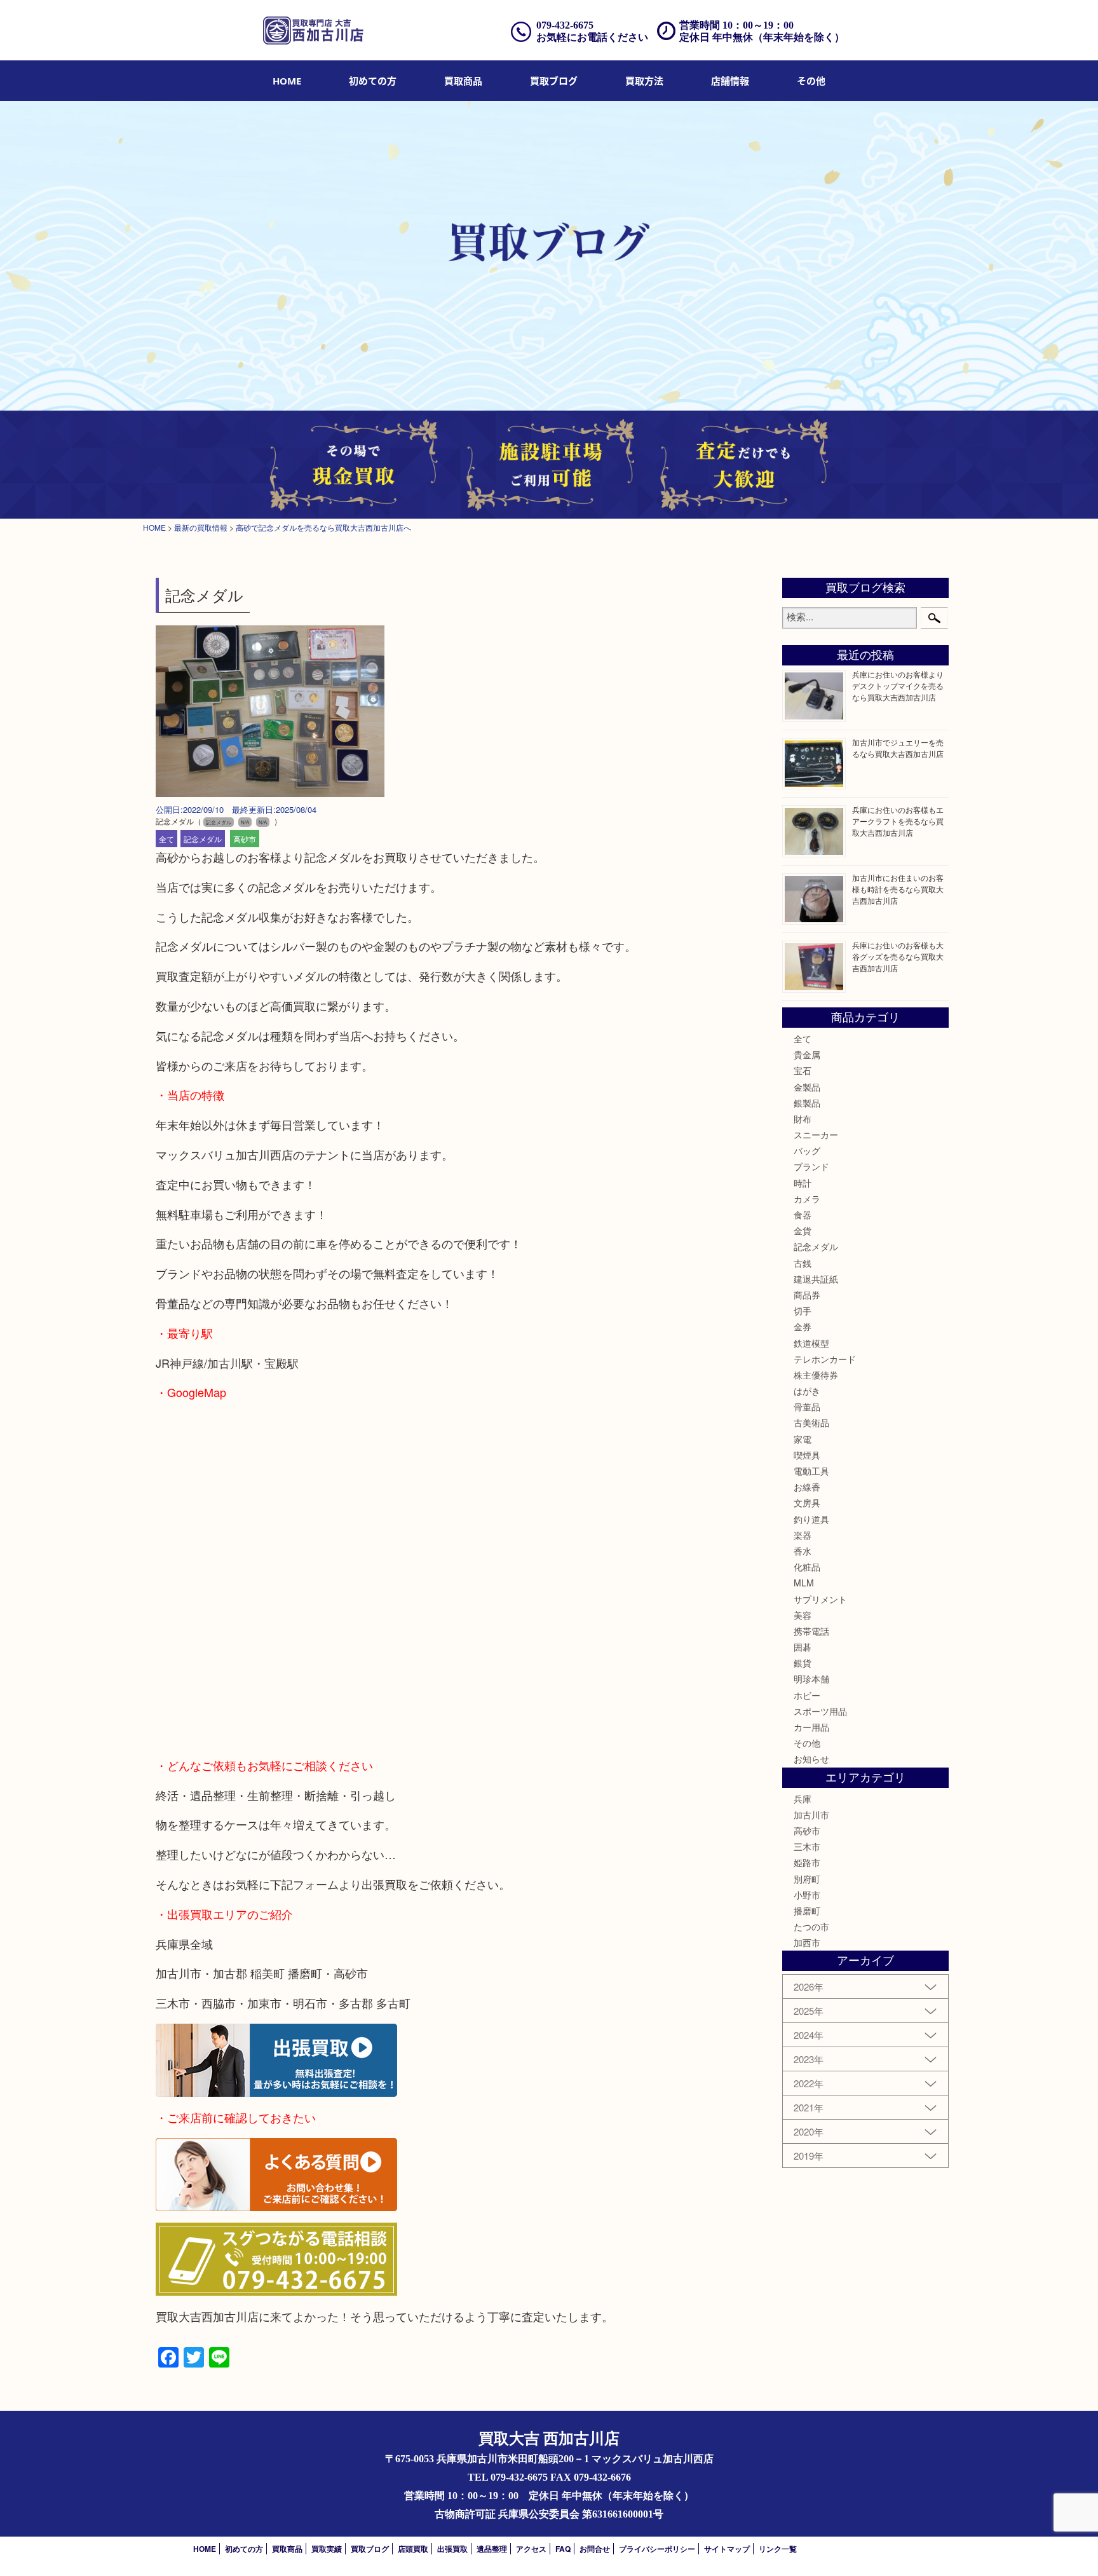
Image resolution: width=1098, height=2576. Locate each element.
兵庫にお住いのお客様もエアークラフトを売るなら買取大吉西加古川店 (898, 821)
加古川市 (811, 1815)
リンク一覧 (778, 2549)
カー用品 (811, 1727)
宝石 (803, 1070)
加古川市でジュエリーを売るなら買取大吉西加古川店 (898, 748)
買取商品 (463, 81)
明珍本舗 (811, 1679)
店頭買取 (413, 2549)
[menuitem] (287, 81)
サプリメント (820, 1599)
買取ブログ (554, 81)
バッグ (807, 1150)
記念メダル (203, 839)
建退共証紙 (816, 1279)
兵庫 (803, 1799)
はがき (807, 1391)
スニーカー (816, 1135)
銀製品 (807, 1103)
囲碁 (803, 1647)
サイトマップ (727, 2549)
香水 (803, 1551)
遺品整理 (492, 2549)
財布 (803, 1119)
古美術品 (811, 1422)
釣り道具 (811, 1519)
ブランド (811, 1166)
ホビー (807, 1695)
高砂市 (245, 839)
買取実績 (327, 2549)
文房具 (807, 1503)
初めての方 (373, 81)
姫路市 (807, 1862)
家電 (803, 1439)
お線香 (807, 1487)
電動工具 (811, 1471)
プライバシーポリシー (657, 2549)
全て (166, 839)
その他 (807, 1743)
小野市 (807, 1895)
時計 (803, 1183)
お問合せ (595, 2549)
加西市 (807, 1942)
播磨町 (807, 1911)
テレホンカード (825, 1359)
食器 (803, 1215)
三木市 (807, 1846)
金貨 (803, 1230)
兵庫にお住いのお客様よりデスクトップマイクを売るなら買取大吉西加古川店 (898, 685)
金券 (803, 1326)
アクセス (531, 2549)
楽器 (803, 1535)
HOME (287, 81)
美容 (803, 1615)
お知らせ (811, 1759)
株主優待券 (816, 1375)
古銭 (803, 1263)
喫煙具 (807, 1455)
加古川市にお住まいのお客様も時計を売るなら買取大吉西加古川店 (898, 889)
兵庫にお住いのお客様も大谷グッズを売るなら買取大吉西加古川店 (898, 956)
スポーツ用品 (820, 1711)
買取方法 (644, 81)
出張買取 (452, 2549)
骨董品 (807, 1407)
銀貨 (803, 1663)
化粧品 (807, 1567)
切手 (803, 1311)
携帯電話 (811, 1631)
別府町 (807, 1879)
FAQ (563, 2549)
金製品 (807, 1087)
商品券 (807, 1295)
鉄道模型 (811, 1343)
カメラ (807, 1199)
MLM (804, 1583)
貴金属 (807, 1054)
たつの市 (811, 1926)
